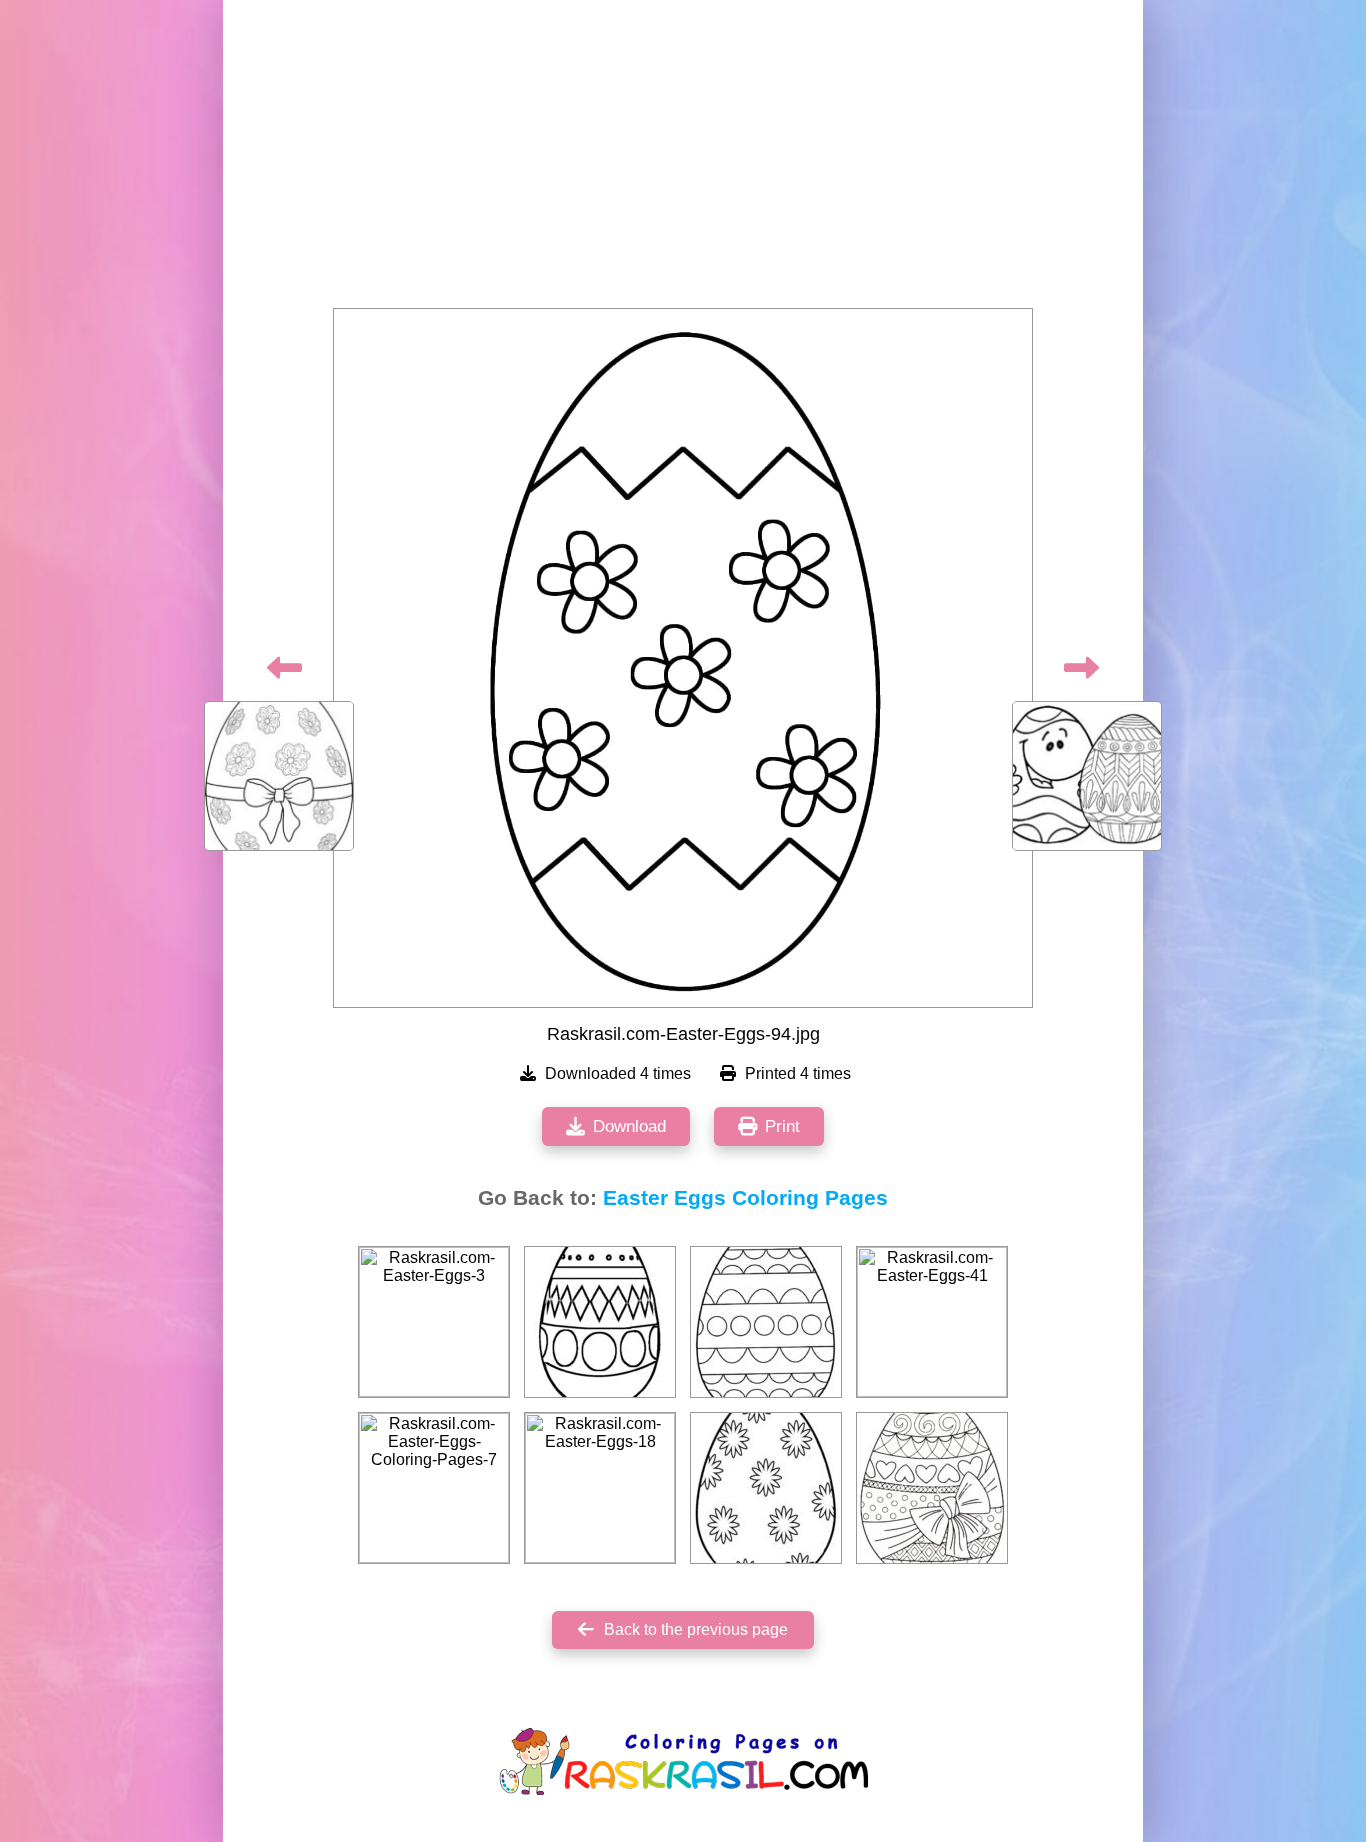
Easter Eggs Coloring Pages (745, 1198)
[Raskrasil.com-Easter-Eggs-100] (600, 1322)
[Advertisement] (683, 160)
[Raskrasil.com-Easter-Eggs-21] (932, 1488)
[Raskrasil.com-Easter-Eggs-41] (932, 1322)
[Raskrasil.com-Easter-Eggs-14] (766, 1322)
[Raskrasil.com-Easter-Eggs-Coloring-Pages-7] (434, 1488)
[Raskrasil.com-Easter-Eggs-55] (766, 1488)
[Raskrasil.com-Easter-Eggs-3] (434, 1322)
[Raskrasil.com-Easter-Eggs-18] (600, 1488)
